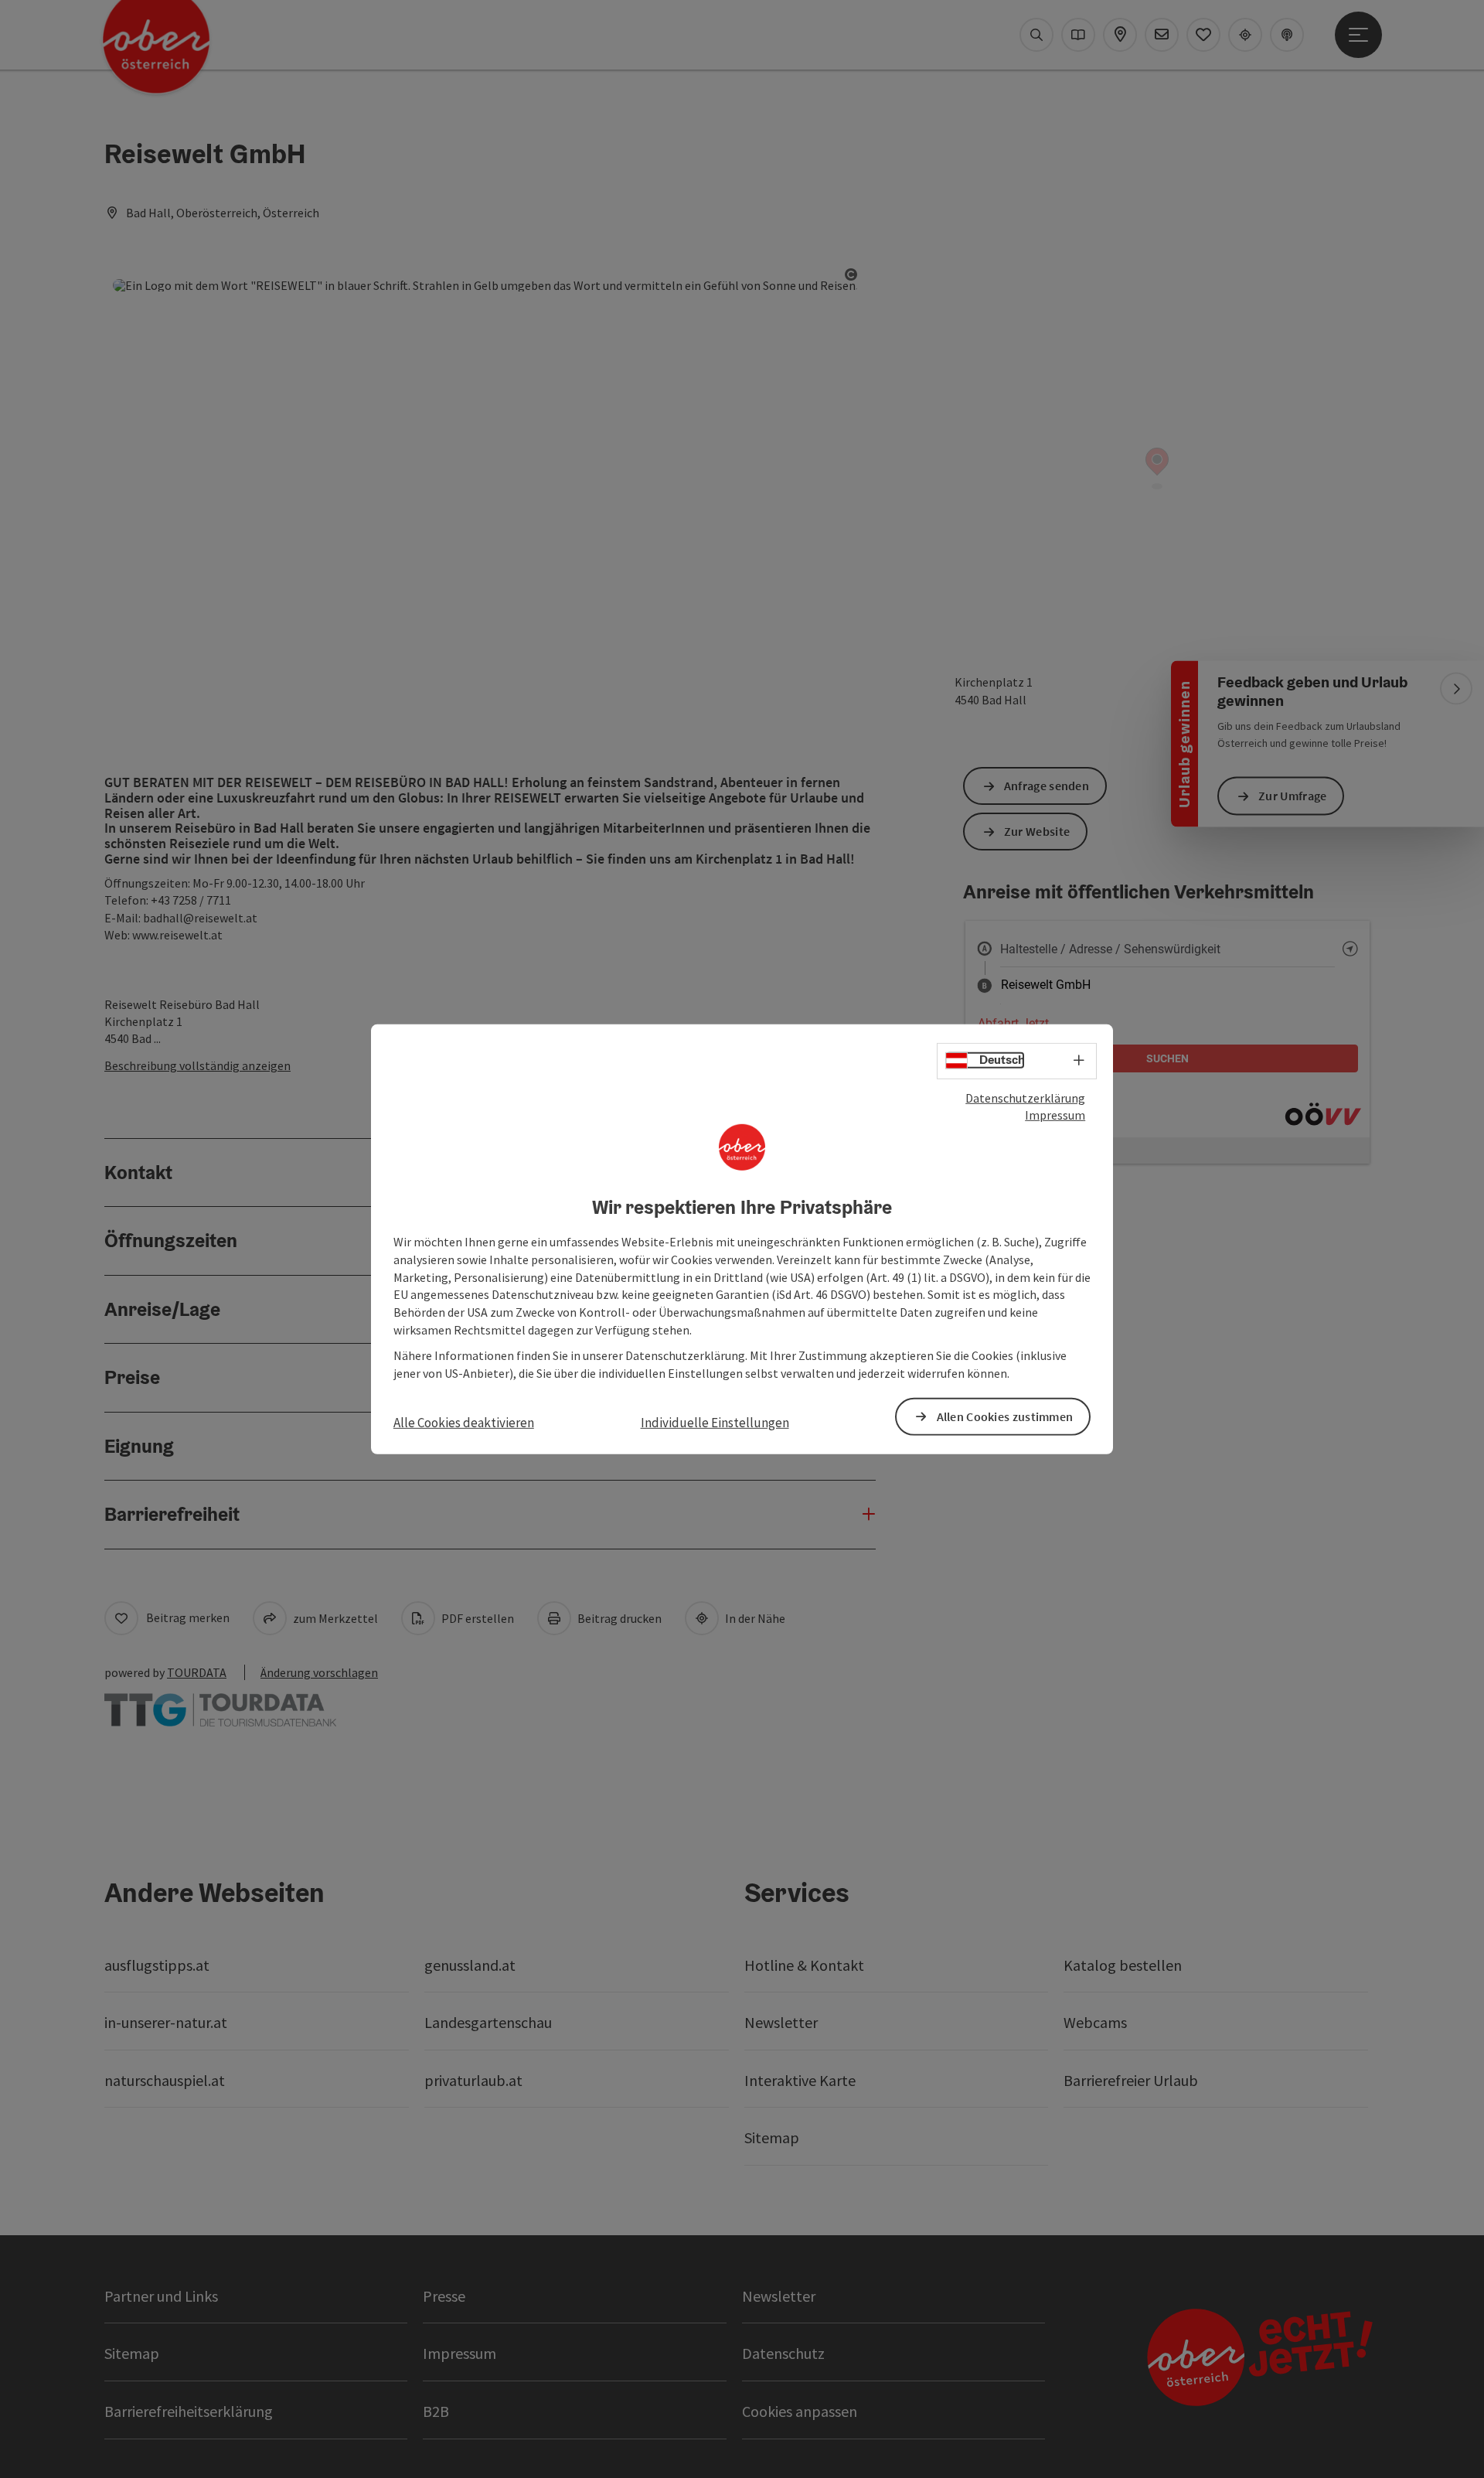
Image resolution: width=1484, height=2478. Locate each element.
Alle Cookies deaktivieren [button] (464, 1422)
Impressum (1055, 1115)
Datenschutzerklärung (1025, 1097)
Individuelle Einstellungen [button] (715, 1422)
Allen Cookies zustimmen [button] (1005, 1416)
